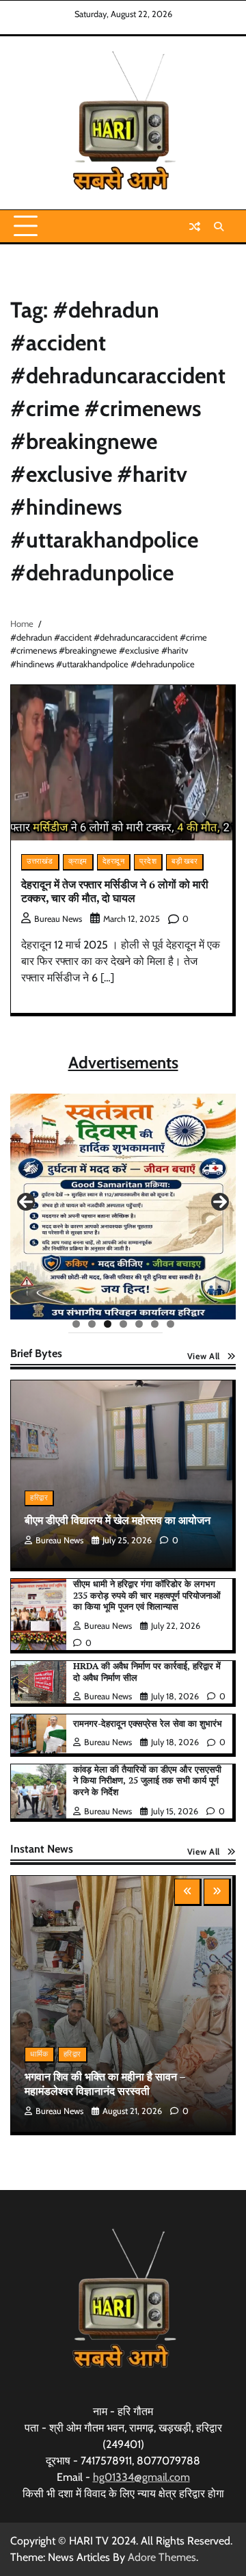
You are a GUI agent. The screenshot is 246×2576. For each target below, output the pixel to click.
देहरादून (114, 861)
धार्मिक (39, 2054)
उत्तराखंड (40, 861)
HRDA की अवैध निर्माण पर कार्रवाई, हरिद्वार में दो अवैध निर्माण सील (147, 1672)
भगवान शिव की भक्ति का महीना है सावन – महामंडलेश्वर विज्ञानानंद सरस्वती (105, 2084)
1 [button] (76, 1324)
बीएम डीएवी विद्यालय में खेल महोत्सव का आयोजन (118, 1520)
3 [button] (108, 1324)
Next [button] (220, 1202)
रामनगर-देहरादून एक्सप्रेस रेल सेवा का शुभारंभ (148, 1724)
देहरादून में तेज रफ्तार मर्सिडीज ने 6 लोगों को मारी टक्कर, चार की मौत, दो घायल (115, 891)
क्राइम (78, 861)
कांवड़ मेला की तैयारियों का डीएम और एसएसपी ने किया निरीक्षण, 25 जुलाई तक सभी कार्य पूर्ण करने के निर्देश (147, 1781)
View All (204, 1356)
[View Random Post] (195, 227)
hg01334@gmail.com (141, 2477)
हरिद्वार (39, 1498)
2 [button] (92, 1324)
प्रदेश (148, 861)
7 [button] (170, 1324)
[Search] (219, 227)
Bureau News (58, 919)
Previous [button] (26, 1202)
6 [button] (155, 1324)
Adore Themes (162, 2557)
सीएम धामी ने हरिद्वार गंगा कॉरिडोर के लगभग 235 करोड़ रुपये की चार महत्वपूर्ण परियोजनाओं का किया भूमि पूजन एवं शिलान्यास (147, 1595)
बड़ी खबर (184, 861)
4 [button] (123, 1324)
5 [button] (139, 1324)
